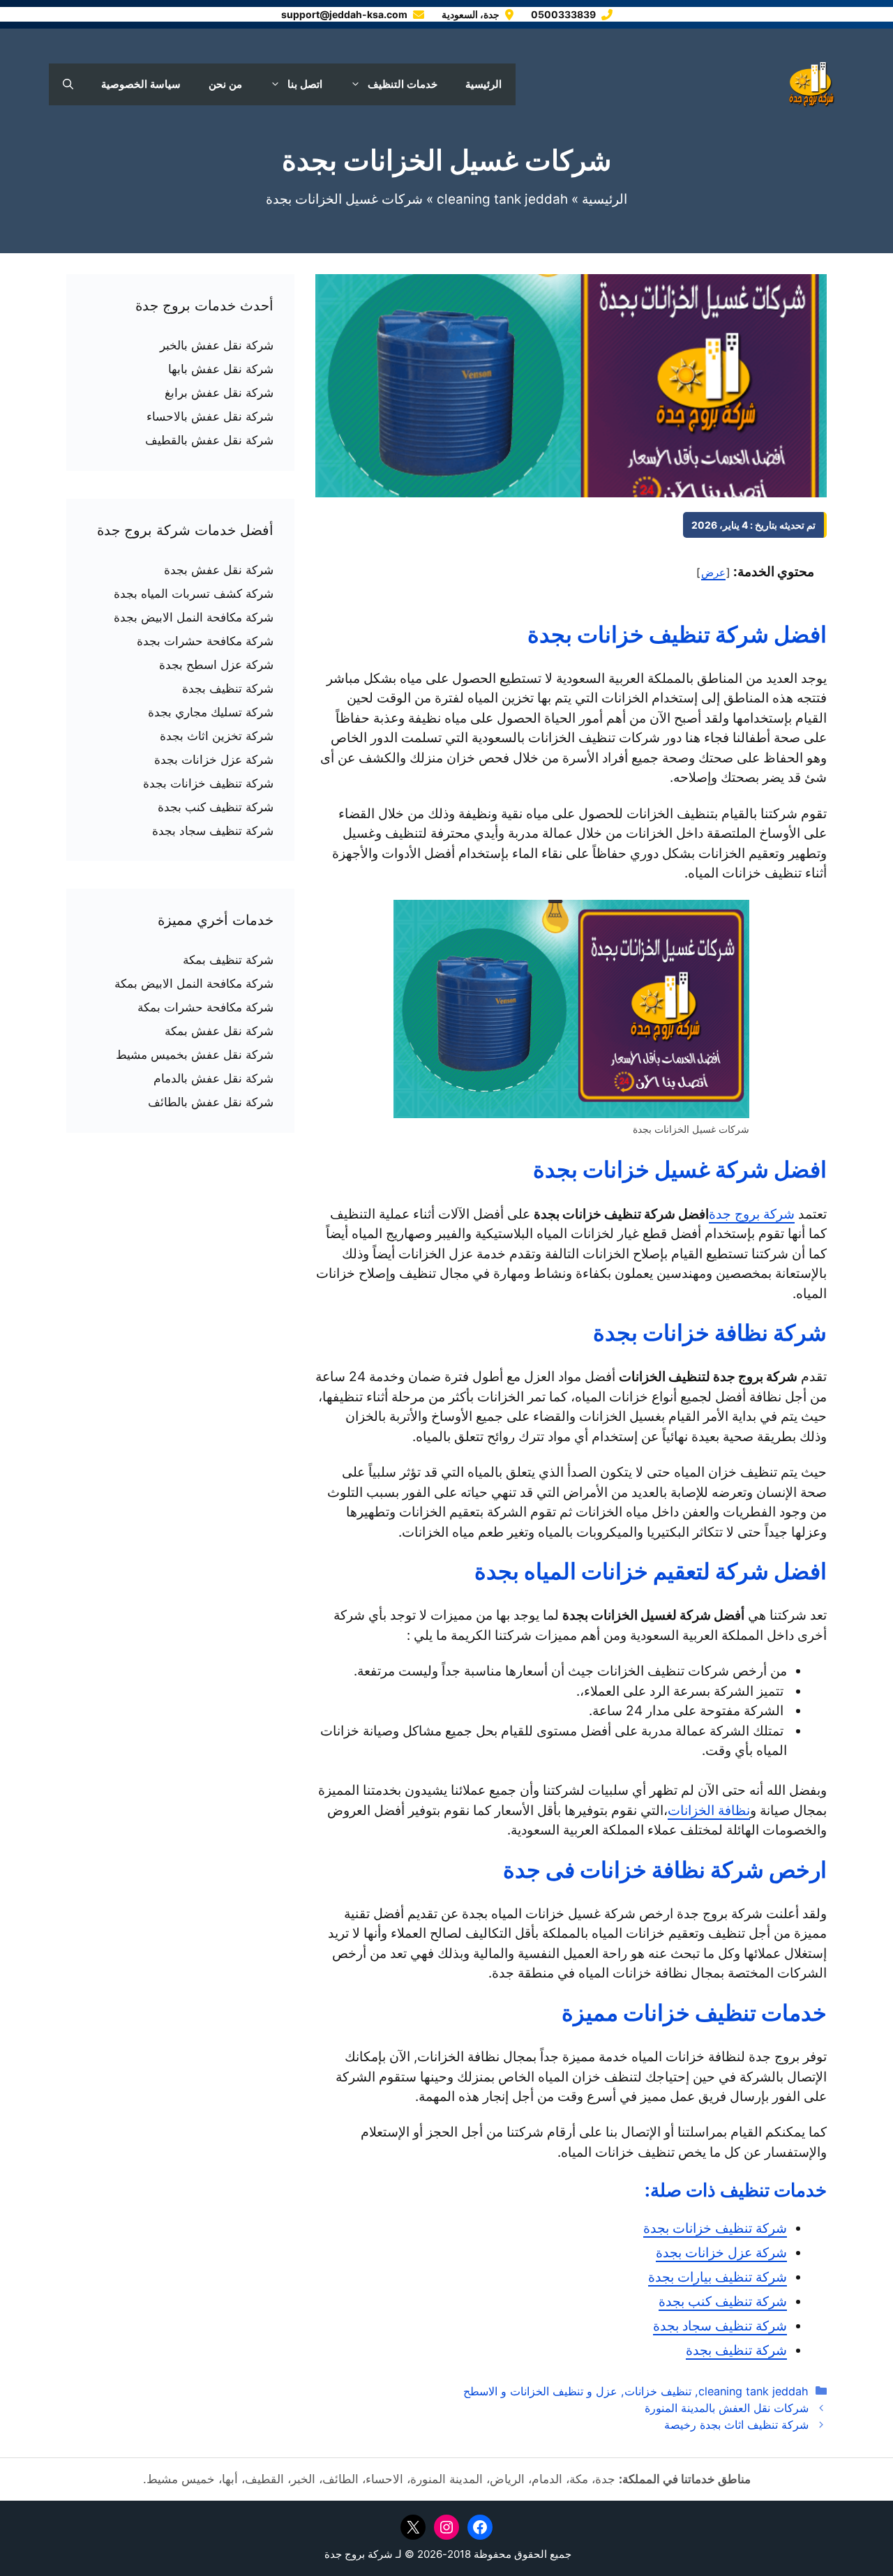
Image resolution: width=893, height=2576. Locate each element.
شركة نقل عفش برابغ (219, 393)
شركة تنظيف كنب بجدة (723, 2302)
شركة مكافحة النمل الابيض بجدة (194, 617)
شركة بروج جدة (752, 1214)
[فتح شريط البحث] (68, 84)
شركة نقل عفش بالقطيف (209, 440)
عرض (713, 572)
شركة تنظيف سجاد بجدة (720, 2326)
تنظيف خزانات (658, 2391)
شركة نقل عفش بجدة (219, 570)
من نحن (225, 84)
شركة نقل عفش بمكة (219, 1031)
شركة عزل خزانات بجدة (721, 2253)
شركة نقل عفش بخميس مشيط (195, 1055)
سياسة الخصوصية (141, 84)
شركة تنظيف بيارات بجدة (718, 2277)
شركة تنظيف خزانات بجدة (715, 2228)
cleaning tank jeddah (502, 199)
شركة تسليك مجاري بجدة (211, 712)
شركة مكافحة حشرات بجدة (205, 641)
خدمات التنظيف (403, 84)
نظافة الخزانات (709, 1810)
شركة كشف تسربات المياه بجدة (194, 594)
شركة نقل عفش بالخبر (217, 345)
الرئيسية (483, 84)
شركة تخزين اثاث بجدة (217, 736)
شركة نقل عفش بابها (221, 369)
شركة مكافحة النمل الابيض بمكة (194, 984)
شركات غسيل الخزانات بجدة (447, 160)
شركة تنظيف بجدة (736, 2350)
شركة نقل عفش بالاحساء (210, 416)
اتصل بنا (305, 84)
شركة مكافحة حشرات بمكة (205, 1007)
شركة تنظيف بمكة (228, 960)
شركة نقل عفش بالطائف (211, 1102)
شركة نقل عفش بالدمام (213, 1078)
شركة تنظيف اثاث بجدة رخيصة (736, 2425)
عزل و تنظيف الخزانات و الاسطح (540, 2391)
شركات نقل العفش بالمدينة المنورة (727, 2408)
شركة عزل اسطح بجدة (216, 665)
